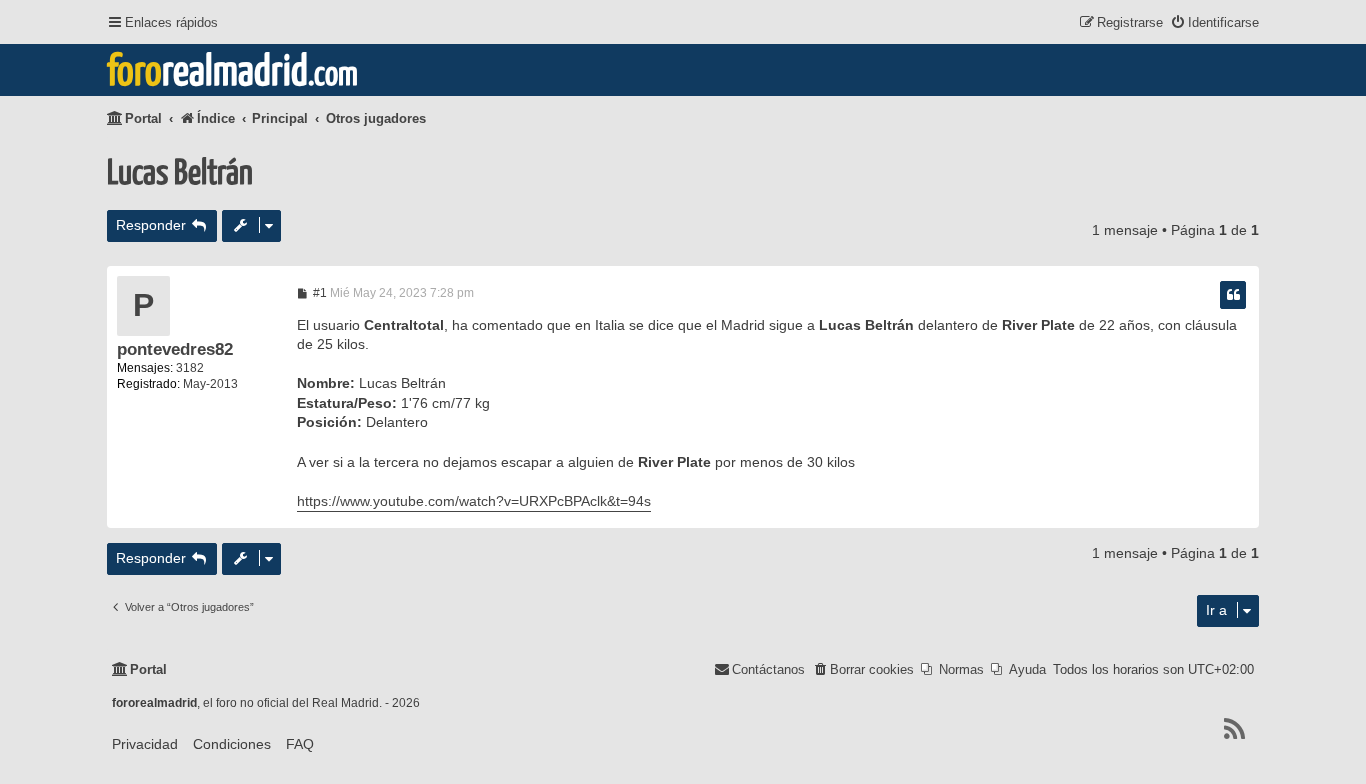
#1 (318, 293)
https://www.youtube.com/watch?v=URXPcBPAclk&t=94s (474, 501)
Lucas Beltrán (180, 174)
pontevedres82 (175, 349)
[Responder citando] (1233, 295)
